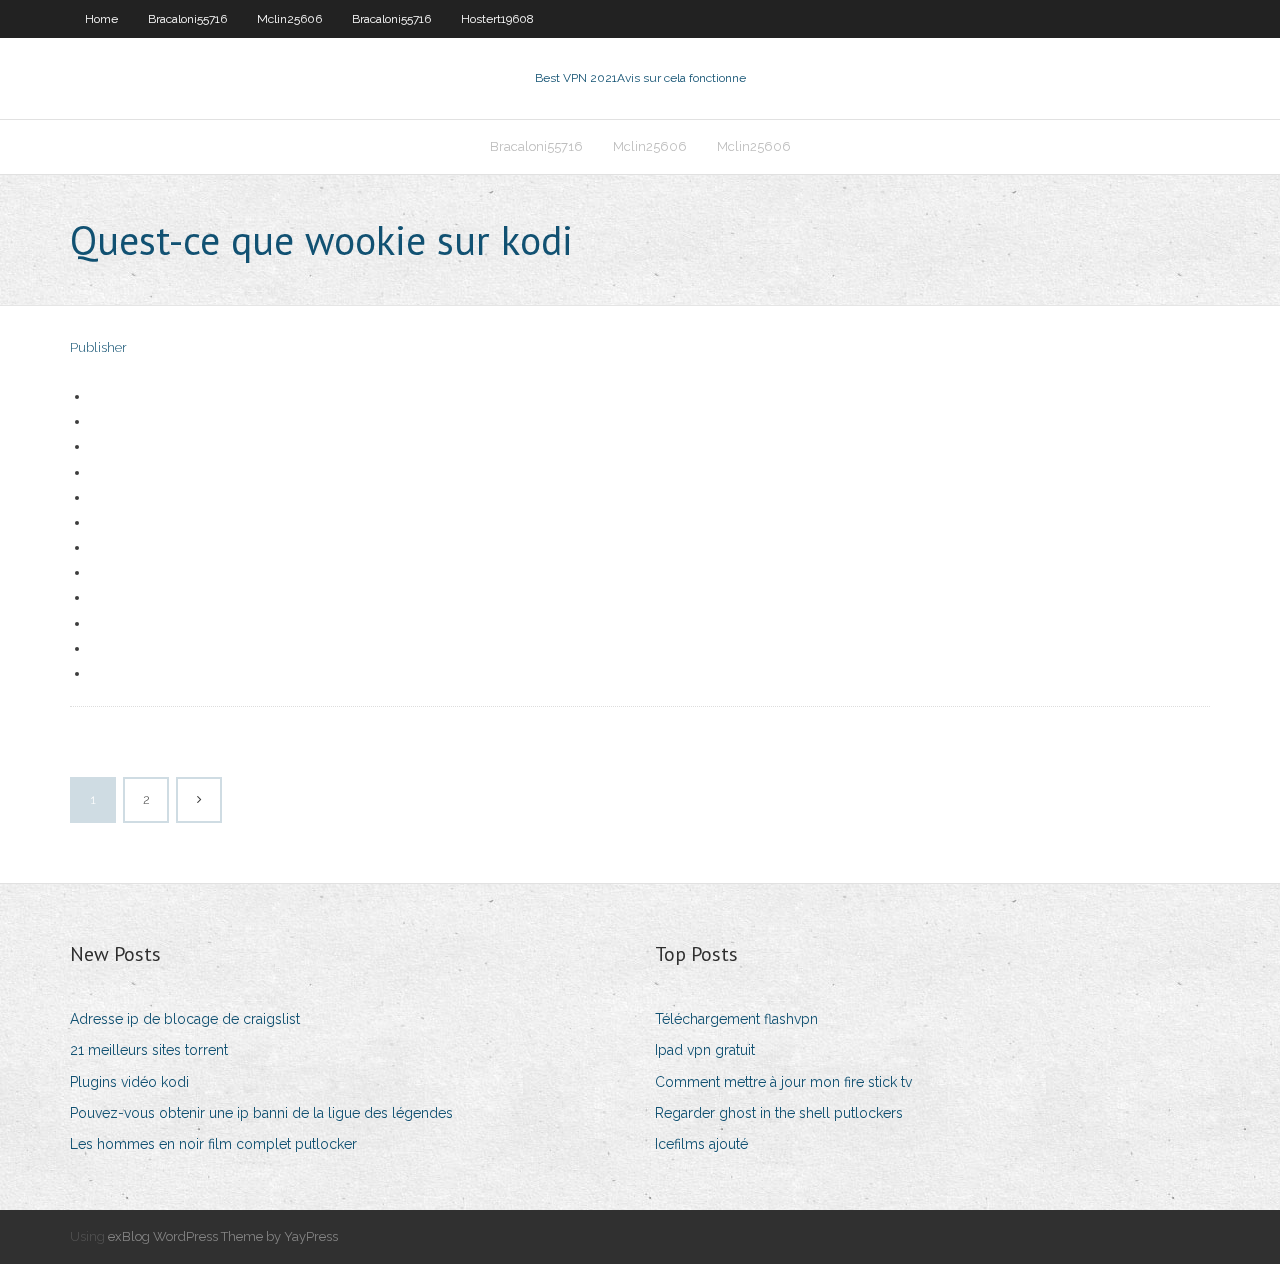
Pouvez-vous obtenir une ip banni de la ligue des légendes (261, 1113)
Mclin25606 (289, 19)
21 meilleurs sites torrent (149, 1050)
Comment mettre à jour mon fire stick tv (783, 1082)
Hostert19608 (497, 19)
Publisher (98, 347)
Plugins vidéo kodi (129, 1082)
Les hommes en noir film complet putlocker (213, 1144)
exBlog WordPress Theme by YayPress (223, 1236)
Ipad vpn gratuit (705, 1050)
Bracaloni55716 (187, 19)
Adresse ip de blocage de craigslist (185, 1019)
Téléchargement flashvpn (736, 1019)
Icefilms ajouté (701, 1144)
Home (101, 19)
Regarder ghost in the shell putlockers (779, 1113)
